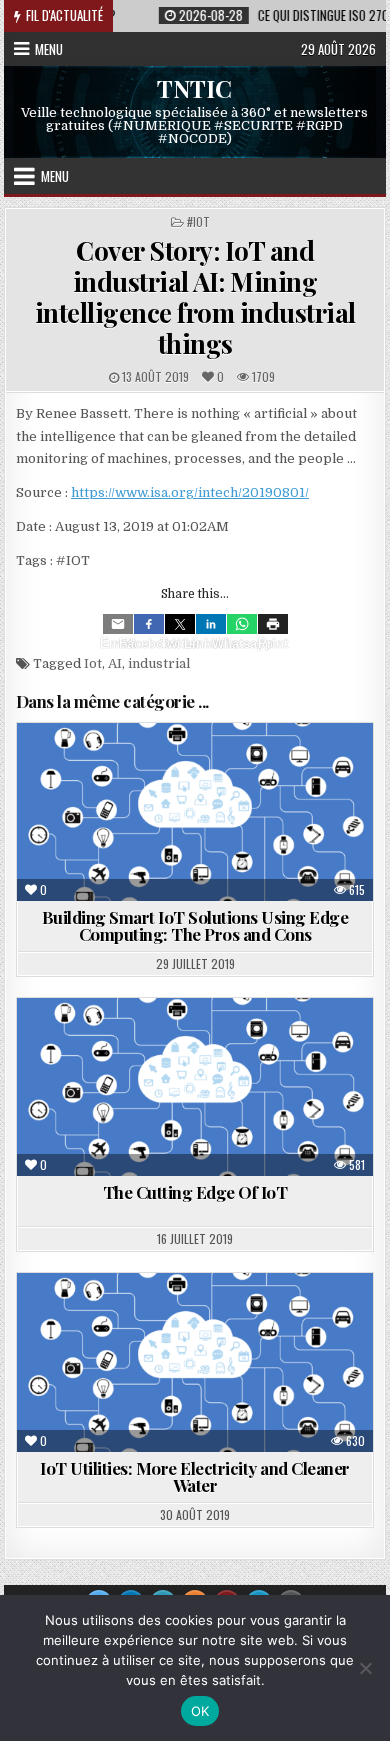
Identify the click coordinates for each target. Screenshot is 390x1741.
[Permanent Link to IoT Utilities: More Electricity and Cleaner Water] (195, 1362)
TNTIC (194, 87)
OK (200, 1711)
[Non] (365, 1668)
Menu (49, 49)
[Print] (273, 624)
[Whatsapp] (242, 624)
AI (115, 663)
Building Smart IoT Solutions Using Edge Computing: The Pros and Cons (195, 925)
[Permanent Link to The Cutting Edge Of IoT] (195, 1087)
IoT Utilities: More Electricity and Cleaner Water (195, 1476)
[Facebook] (149, 624)
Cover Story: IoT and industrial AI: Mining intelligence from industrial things (195, 297)
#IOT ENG (174, 1321)
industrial (159, 663)
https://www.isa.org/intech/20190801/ (190, 492)
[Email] (118, 624)
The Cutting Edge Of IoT (195, 1192)
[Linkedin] (211, 624)
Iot (93, 663)
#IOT (198, 221)
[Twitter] (180, 624)
